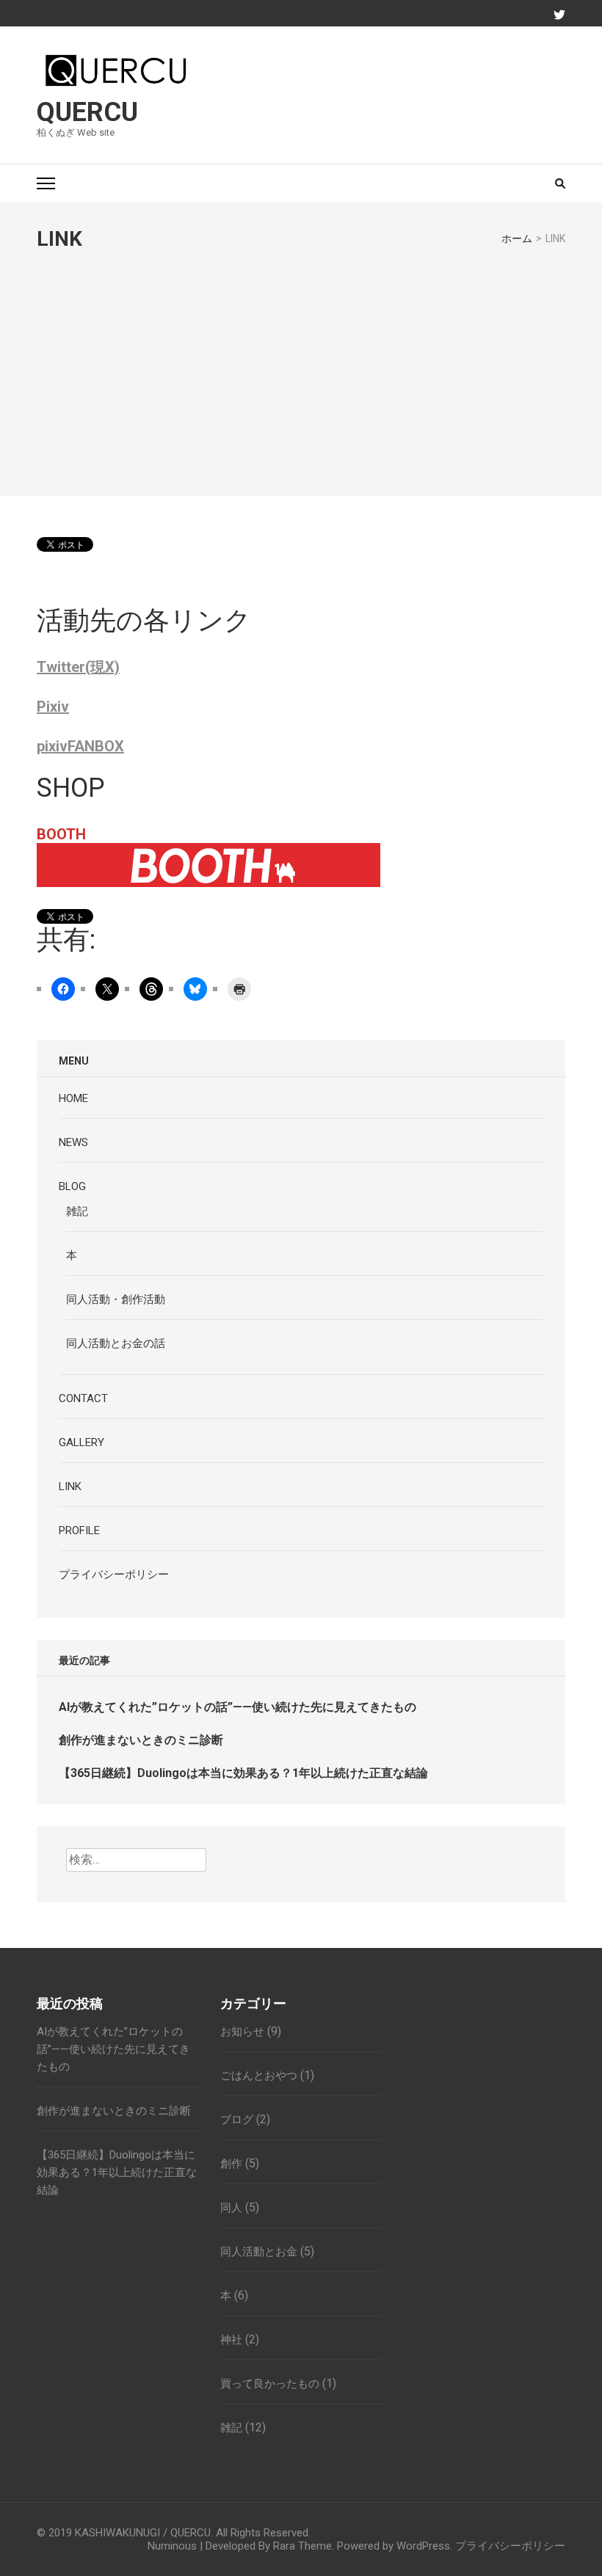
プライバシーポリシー (114, 1575)
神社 (231, 2340)
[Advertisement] (301, 361)
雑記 (77, 1211)
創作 (231, 2164)
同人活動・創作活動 (116, 1299)
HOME (73, 1098)
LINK (70, 1486)
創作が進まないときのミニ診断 (141, 1740)
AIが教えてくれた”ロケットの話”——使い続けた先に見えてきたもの (237, 1707)
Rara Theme (302, 2546)
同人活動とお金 (259, 2252)
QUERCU (87, 112)
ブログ (237, 2120)
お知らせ (242, 2032)
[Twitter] (559, 15)
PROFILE (79, 1530)
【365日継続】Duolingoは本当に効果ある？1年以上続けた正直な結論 (243, 1773)
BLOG (72, 1186)
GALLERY (81, 1442)
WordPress (423, 2546)
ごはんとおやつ (259, 2076)
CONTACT (83, 1398)
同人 (231, 2208)
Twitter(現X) (78, 667)
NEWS (73, 1142)
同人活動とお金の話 (116, 1343)
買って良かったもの (270, 2384)
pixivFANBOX (80, 746)
